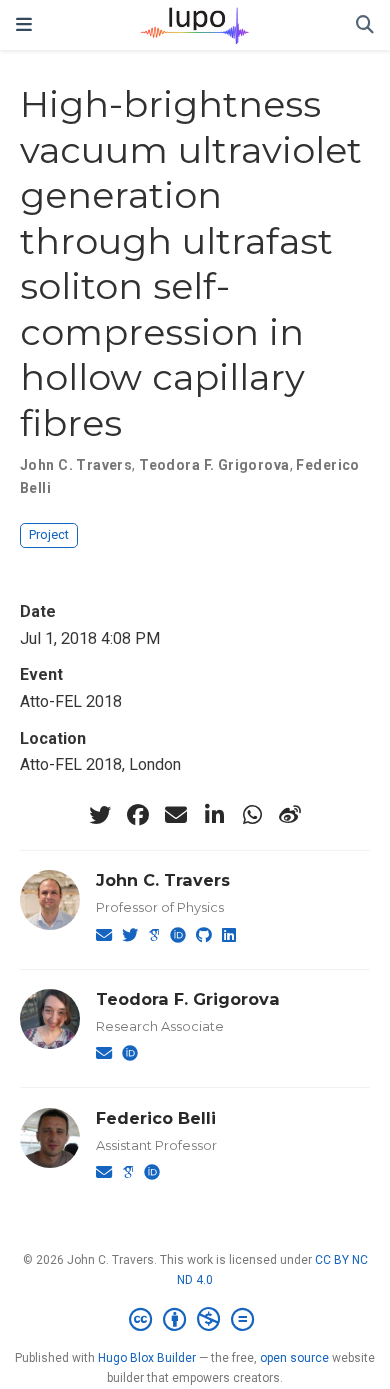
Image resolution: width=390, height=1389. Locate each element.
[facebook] (138, 815)
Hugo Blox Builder (147, 1358)
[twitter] (100, 815)
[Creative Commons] (195, 1320)
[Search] (365, 25)
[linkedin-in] (214, 815)
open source (294, 1358)
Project (49, 534)
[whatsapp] (252, 815)
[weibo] (290, 815)
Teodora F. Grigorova (214, 465)
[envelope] (176, 815)
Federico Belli (156, 1118)
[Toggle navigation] (24, 25)
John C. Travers (76, 465)
